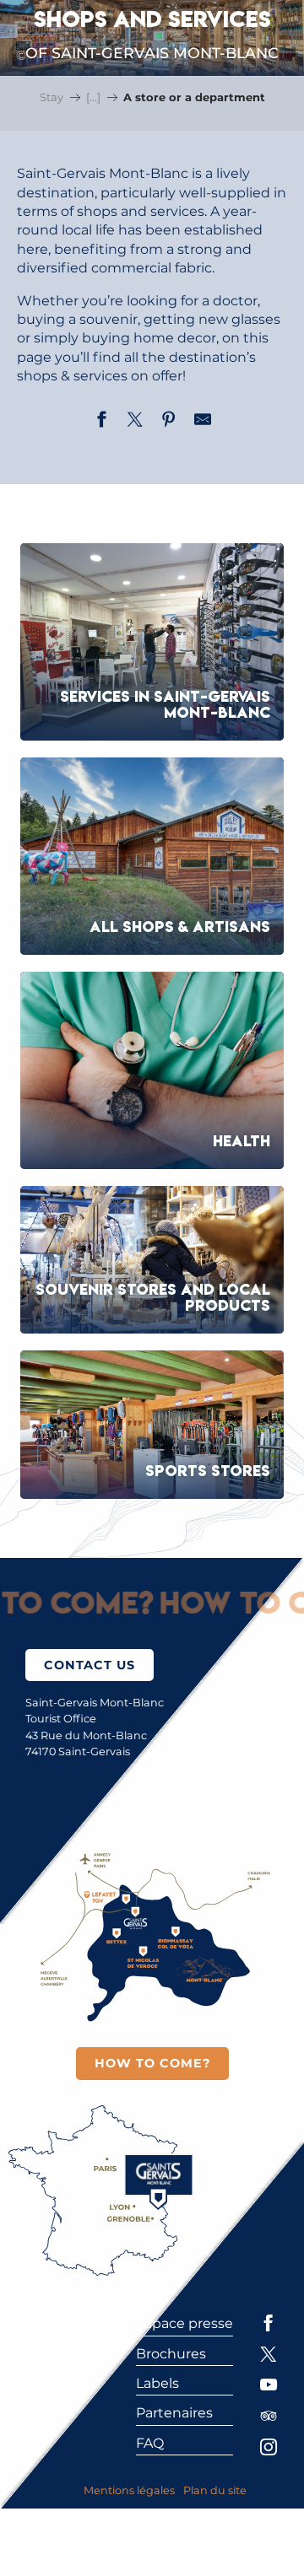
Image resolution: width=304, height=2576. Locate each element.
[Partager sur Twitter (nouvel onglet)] (135, 422)
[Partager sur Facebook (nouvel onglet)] (101, 422)
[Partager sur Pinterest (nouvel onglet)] (169, 422)
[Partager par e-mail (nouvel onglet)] (203, 422)
